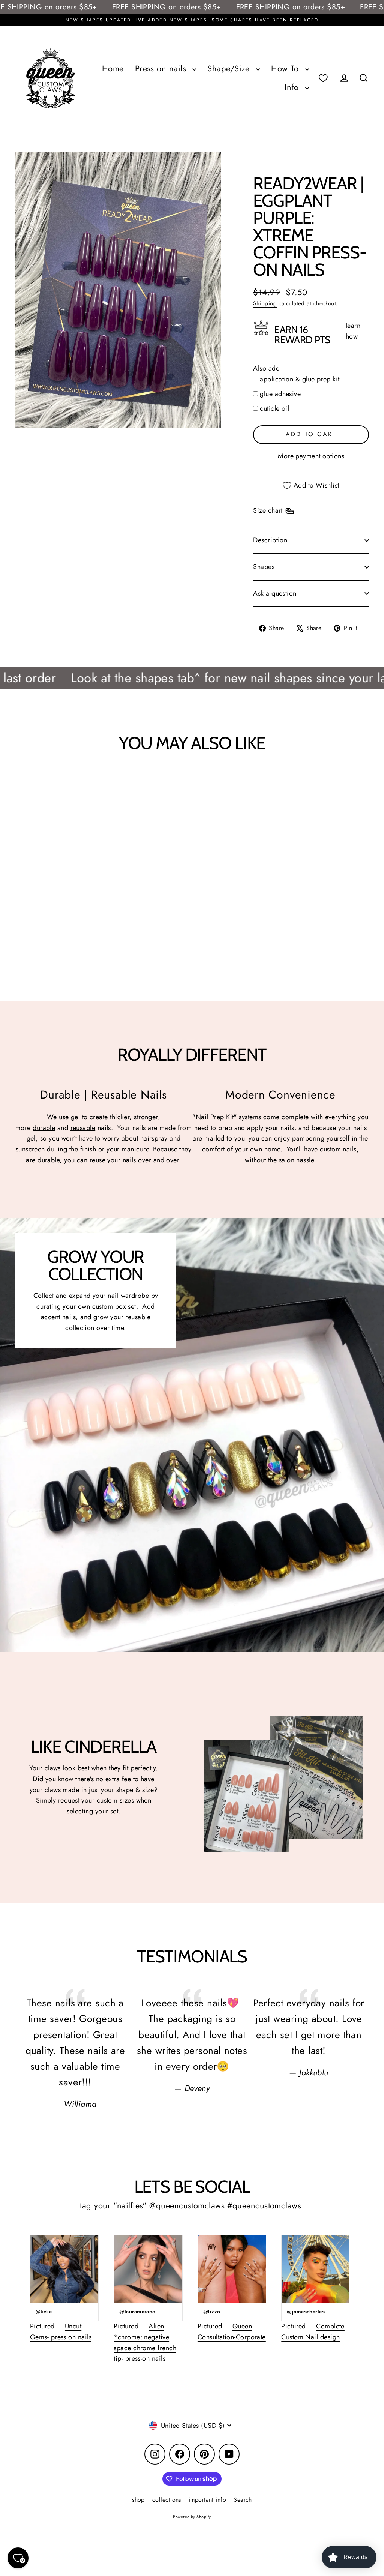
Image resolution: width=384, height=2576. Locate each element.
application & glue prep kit (300, 379)
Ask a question (275, 593)
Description (270, 540)
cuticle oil (274, 408)
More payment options (311, 456)
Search (243, 2500)
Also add (266, 368)
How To (286, 68)
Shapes (264, 567)
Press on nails (162, 68)
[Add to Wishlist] (39, 783)
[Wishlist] (323, 78)
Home (113, 68)
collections (167, 2500)
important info (207, 2500)
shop (138, 2500)
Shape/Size (230, 68)
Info (293, 87)
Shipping (265, 303)
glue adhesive (280, 394)
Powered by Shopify (192, 2517)
